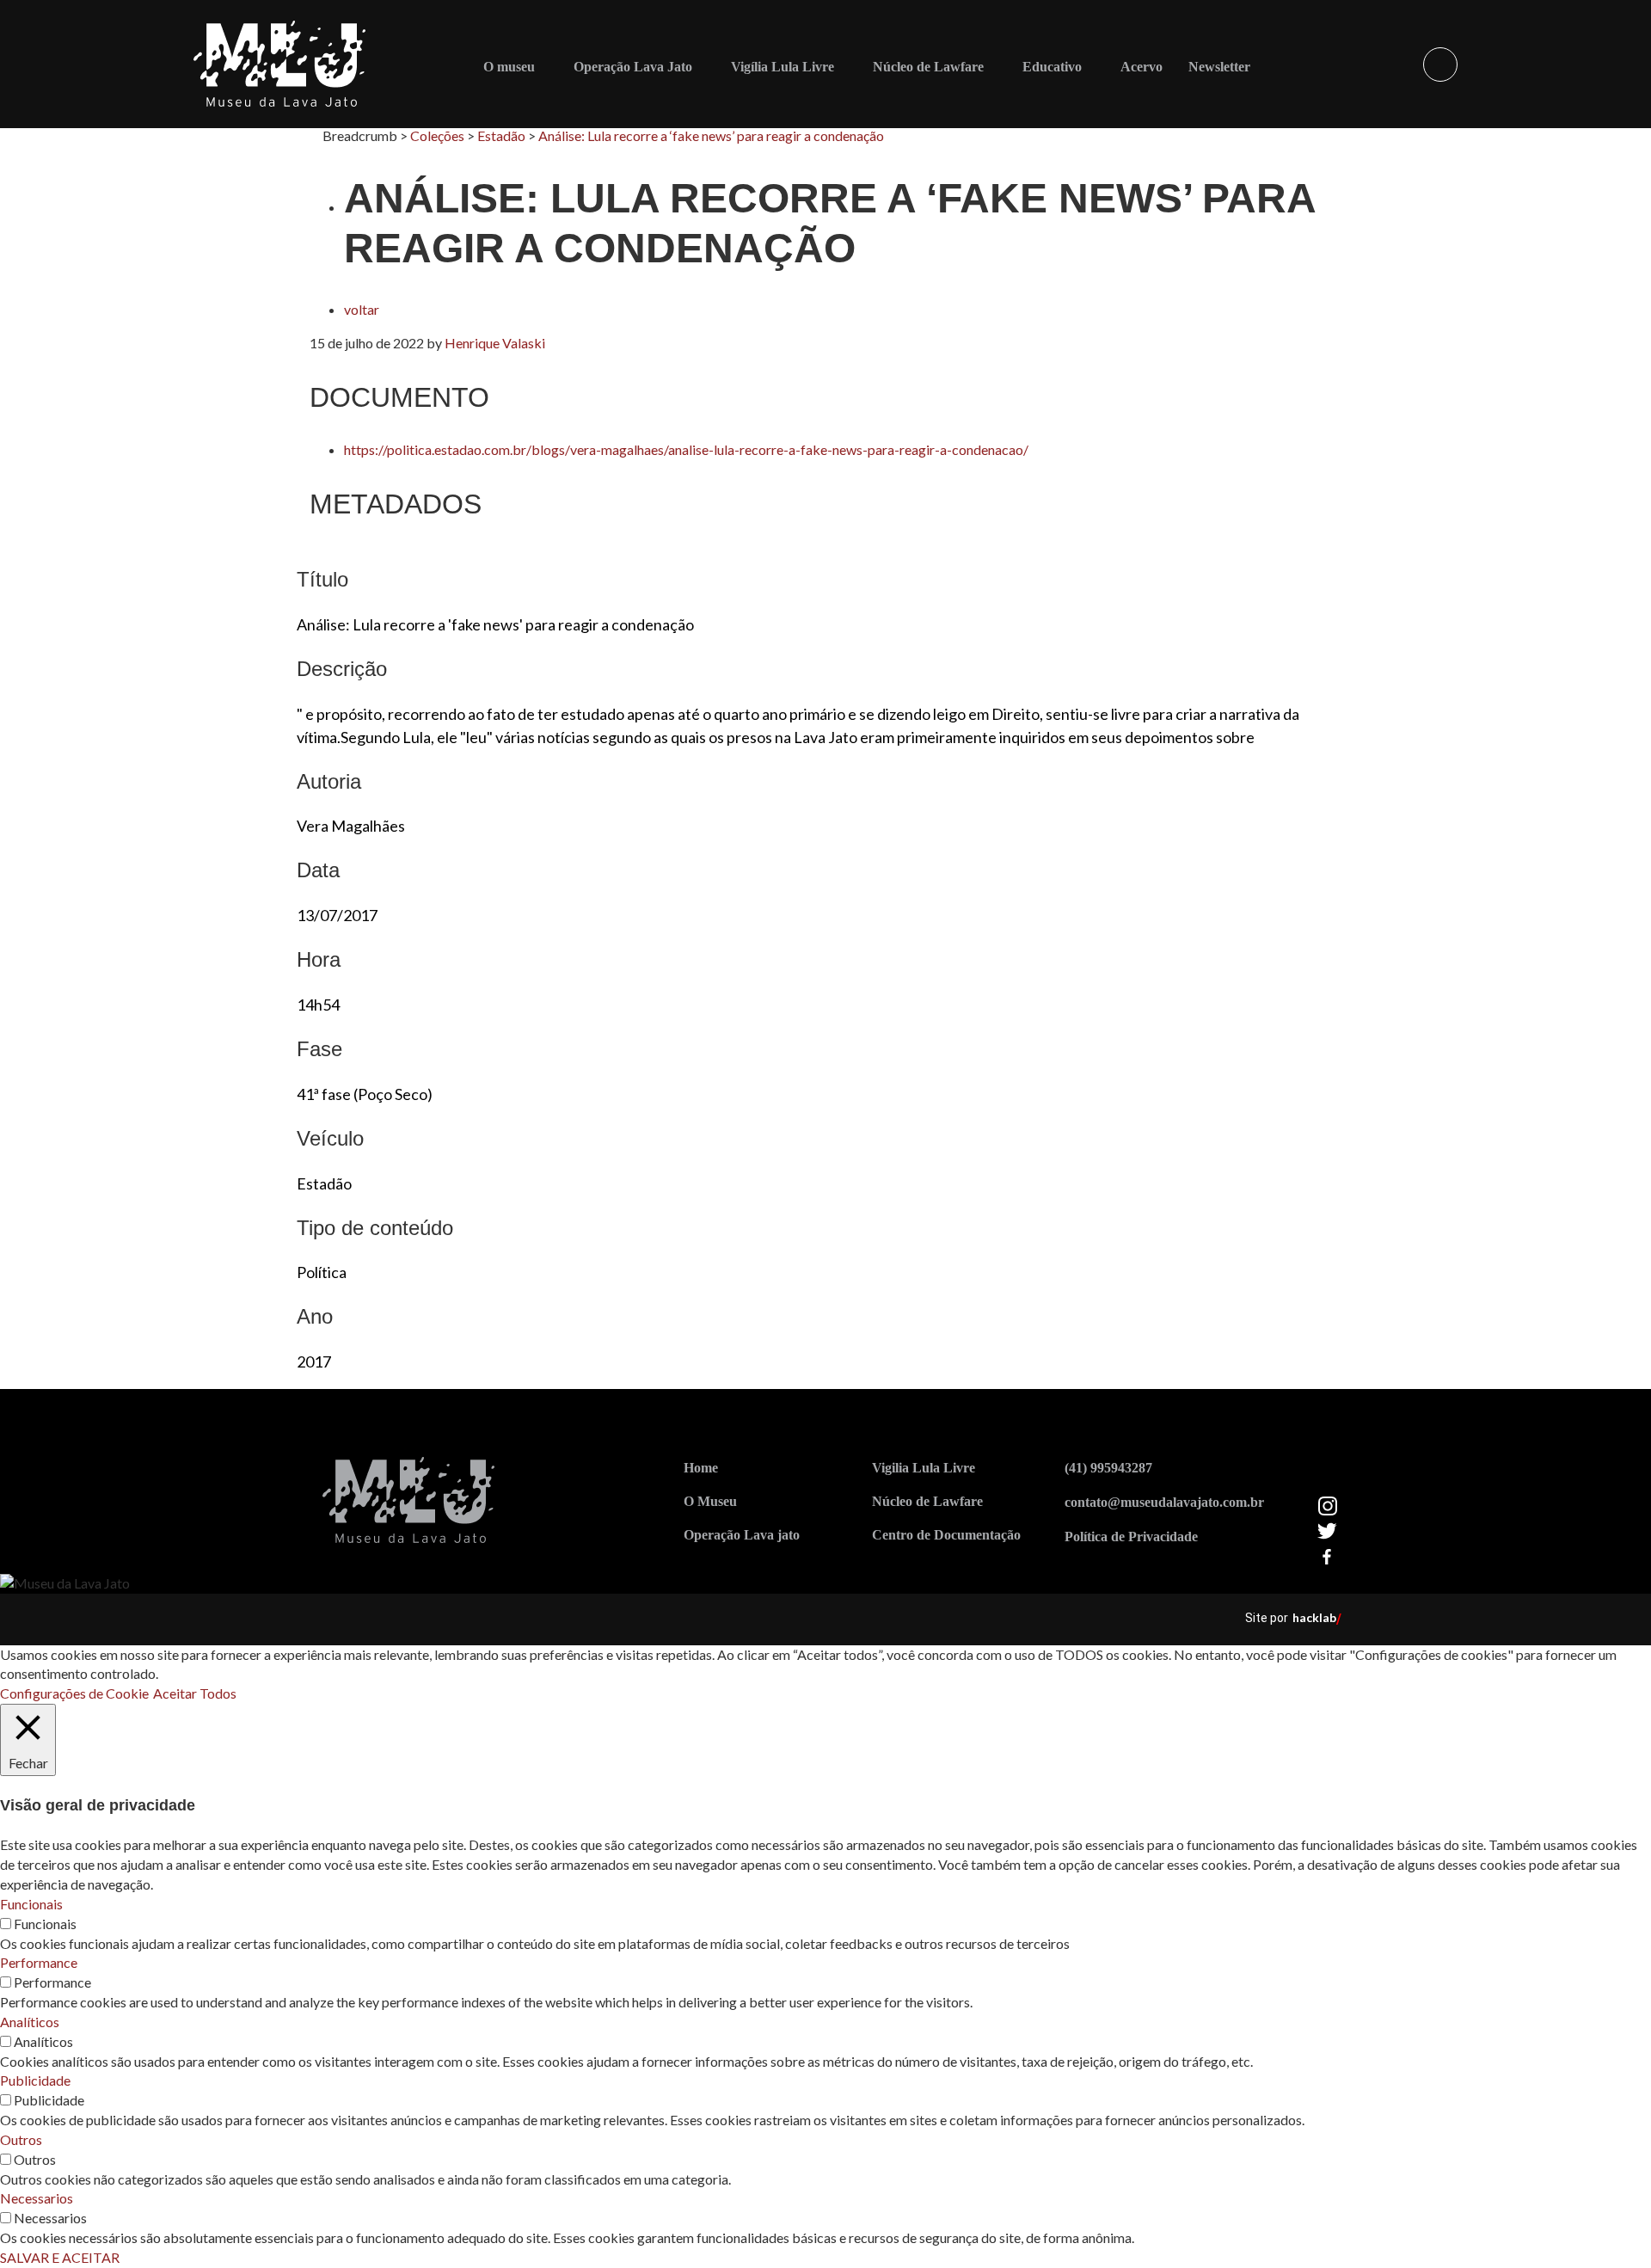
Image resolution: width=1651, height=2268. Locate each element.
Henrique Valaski (495, 343)
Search (1440, 65)
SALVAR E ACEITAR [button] (60, 2257)
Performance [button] (39, 1962)
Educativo (1052, 67)
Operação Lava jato (742, 1535)
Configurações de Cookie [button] (74, 1693)
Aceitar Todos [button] (195, 1693)
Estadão (501, 135)
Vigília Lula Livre (783, 67)
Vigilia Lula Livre (924, 1468)
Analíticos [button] (30, 2022)
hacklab (1314, 1617)
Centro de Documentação (946, 1535)
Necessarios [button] (37, 2198)
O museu (509, 67)
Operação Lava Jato (633, 67)
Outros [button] (21, 2139)
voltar (362, 309)
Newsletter (1219, 67)
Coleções (437, 135)
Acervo (1142, 67)
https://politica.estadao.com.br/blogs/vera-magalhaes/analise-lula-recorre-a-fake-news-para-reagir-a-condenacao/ (686, 449)
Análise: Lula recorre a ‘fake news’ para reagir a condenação (711, 135)
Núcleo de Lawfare (928, 67)
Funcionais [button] (31, 1904)
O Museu (710, 1501)
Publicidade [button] (35, 2080)
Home (701, 1468)
